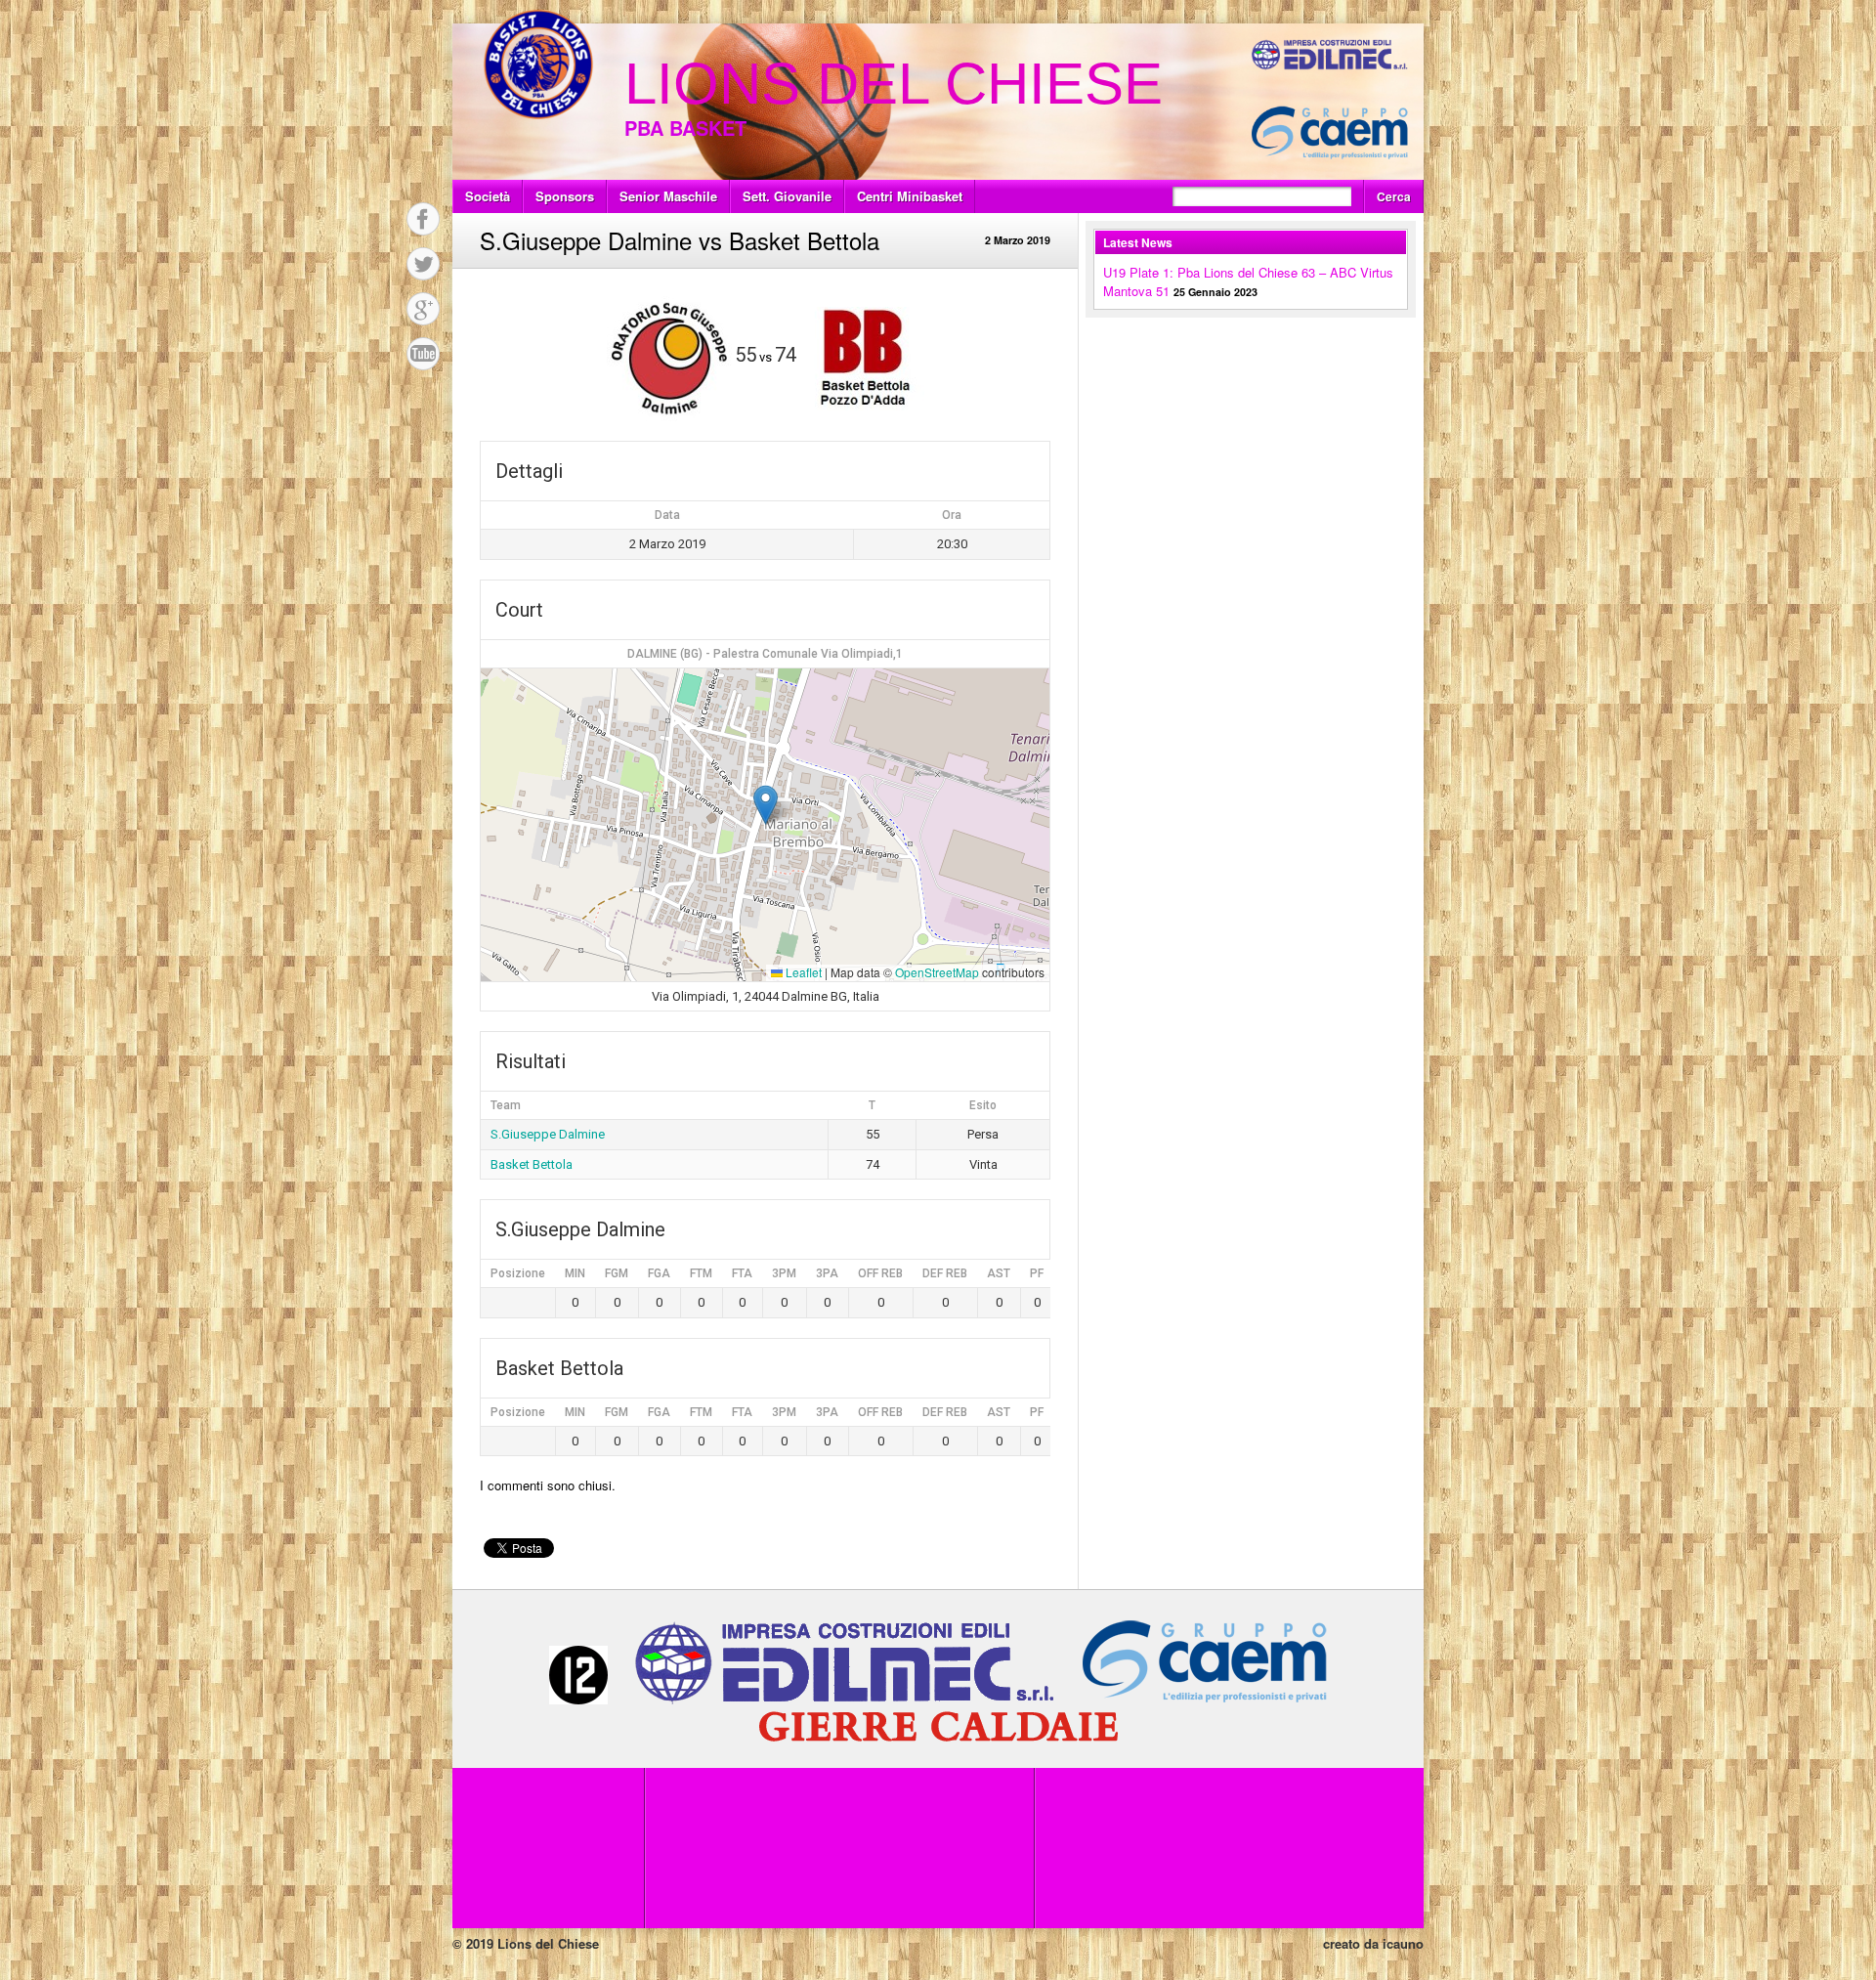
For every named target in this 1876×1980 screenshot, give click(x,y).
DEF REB (945, 1273)
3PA (827, 1273)
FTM (701, 1273)
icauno (1403, 1943)
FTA (742, 1273)
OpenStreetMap (937, 972)
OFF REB (880, 1273)
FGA (659, 1273)
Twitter (423, 264)
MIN (575, 1273)
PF (1037, 1273)
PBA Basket (685, 128)
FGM (617, 1273)
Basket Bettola (532, 1164)
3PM (784, 1273)
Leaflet (802, 972)
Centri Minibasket (910, 196)
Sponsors (565, 196)
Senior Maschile (668, 196)
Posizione (518, 1273)
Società (488, 196)
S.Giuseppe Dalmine (548, 1134)
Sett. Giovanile (787, 196)
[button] (766, 805)
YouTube (423, 354)
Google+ (423, 309)
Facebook (423, 219)
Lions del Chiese (894, 84)
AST (999, 1273)
